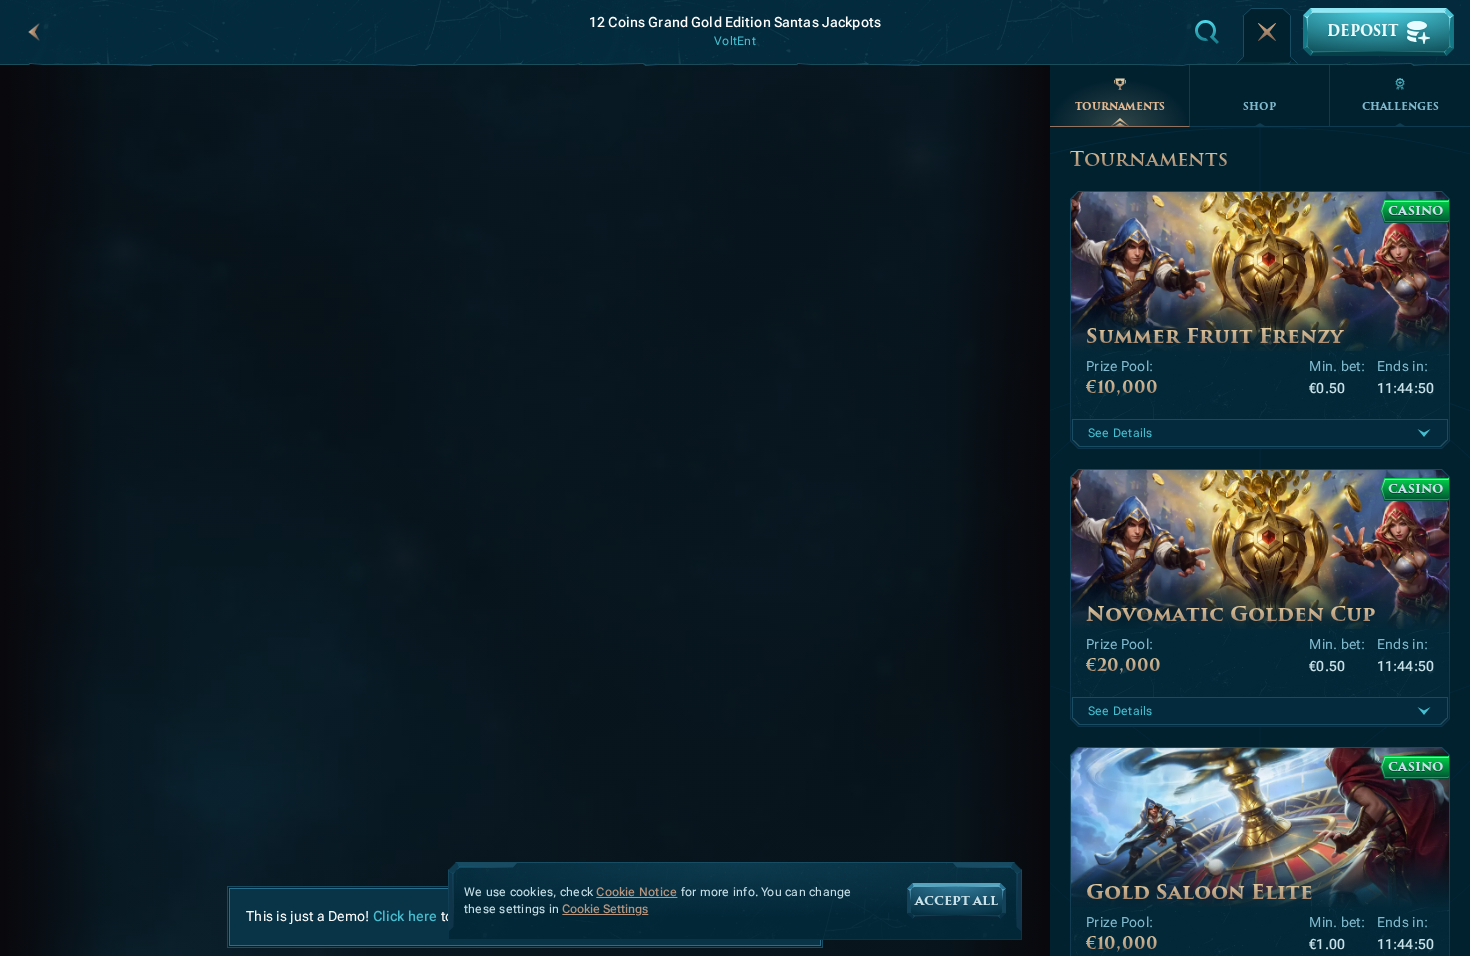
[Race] (1267, 32)
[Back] (34, 32)
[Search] (1207, 32)
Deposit (1362, 31)
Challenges (1400, 106)
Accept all (956, 901)
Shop (1259, 106)
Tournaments (1120, 106)
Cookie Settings (605, 909)
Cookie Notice (636, 892)
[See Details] (1424, 433)
